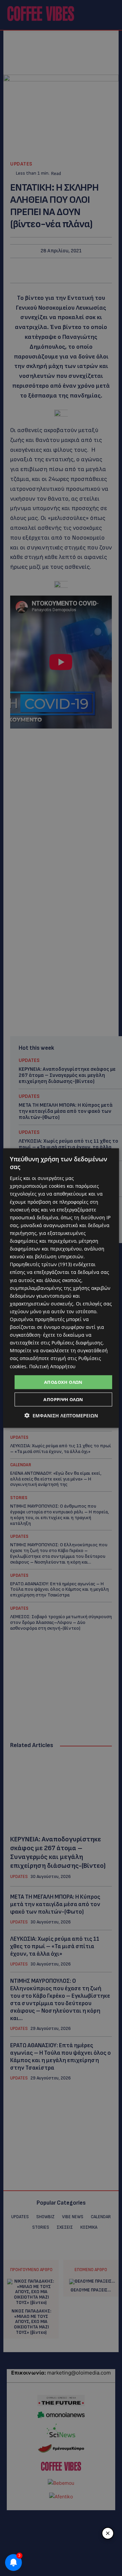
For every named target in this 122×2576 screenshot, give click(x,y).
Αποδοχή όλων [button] (63, 1382)
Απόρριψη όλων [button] (63, 1399)
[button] (61, 1416)
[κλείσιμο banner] (108, 2533)
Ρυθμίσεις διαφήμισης (77, 1343)
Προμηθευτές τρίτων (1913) (41, 1264)
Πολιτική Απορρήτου (52, 1366)
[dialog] (61, 1288)
